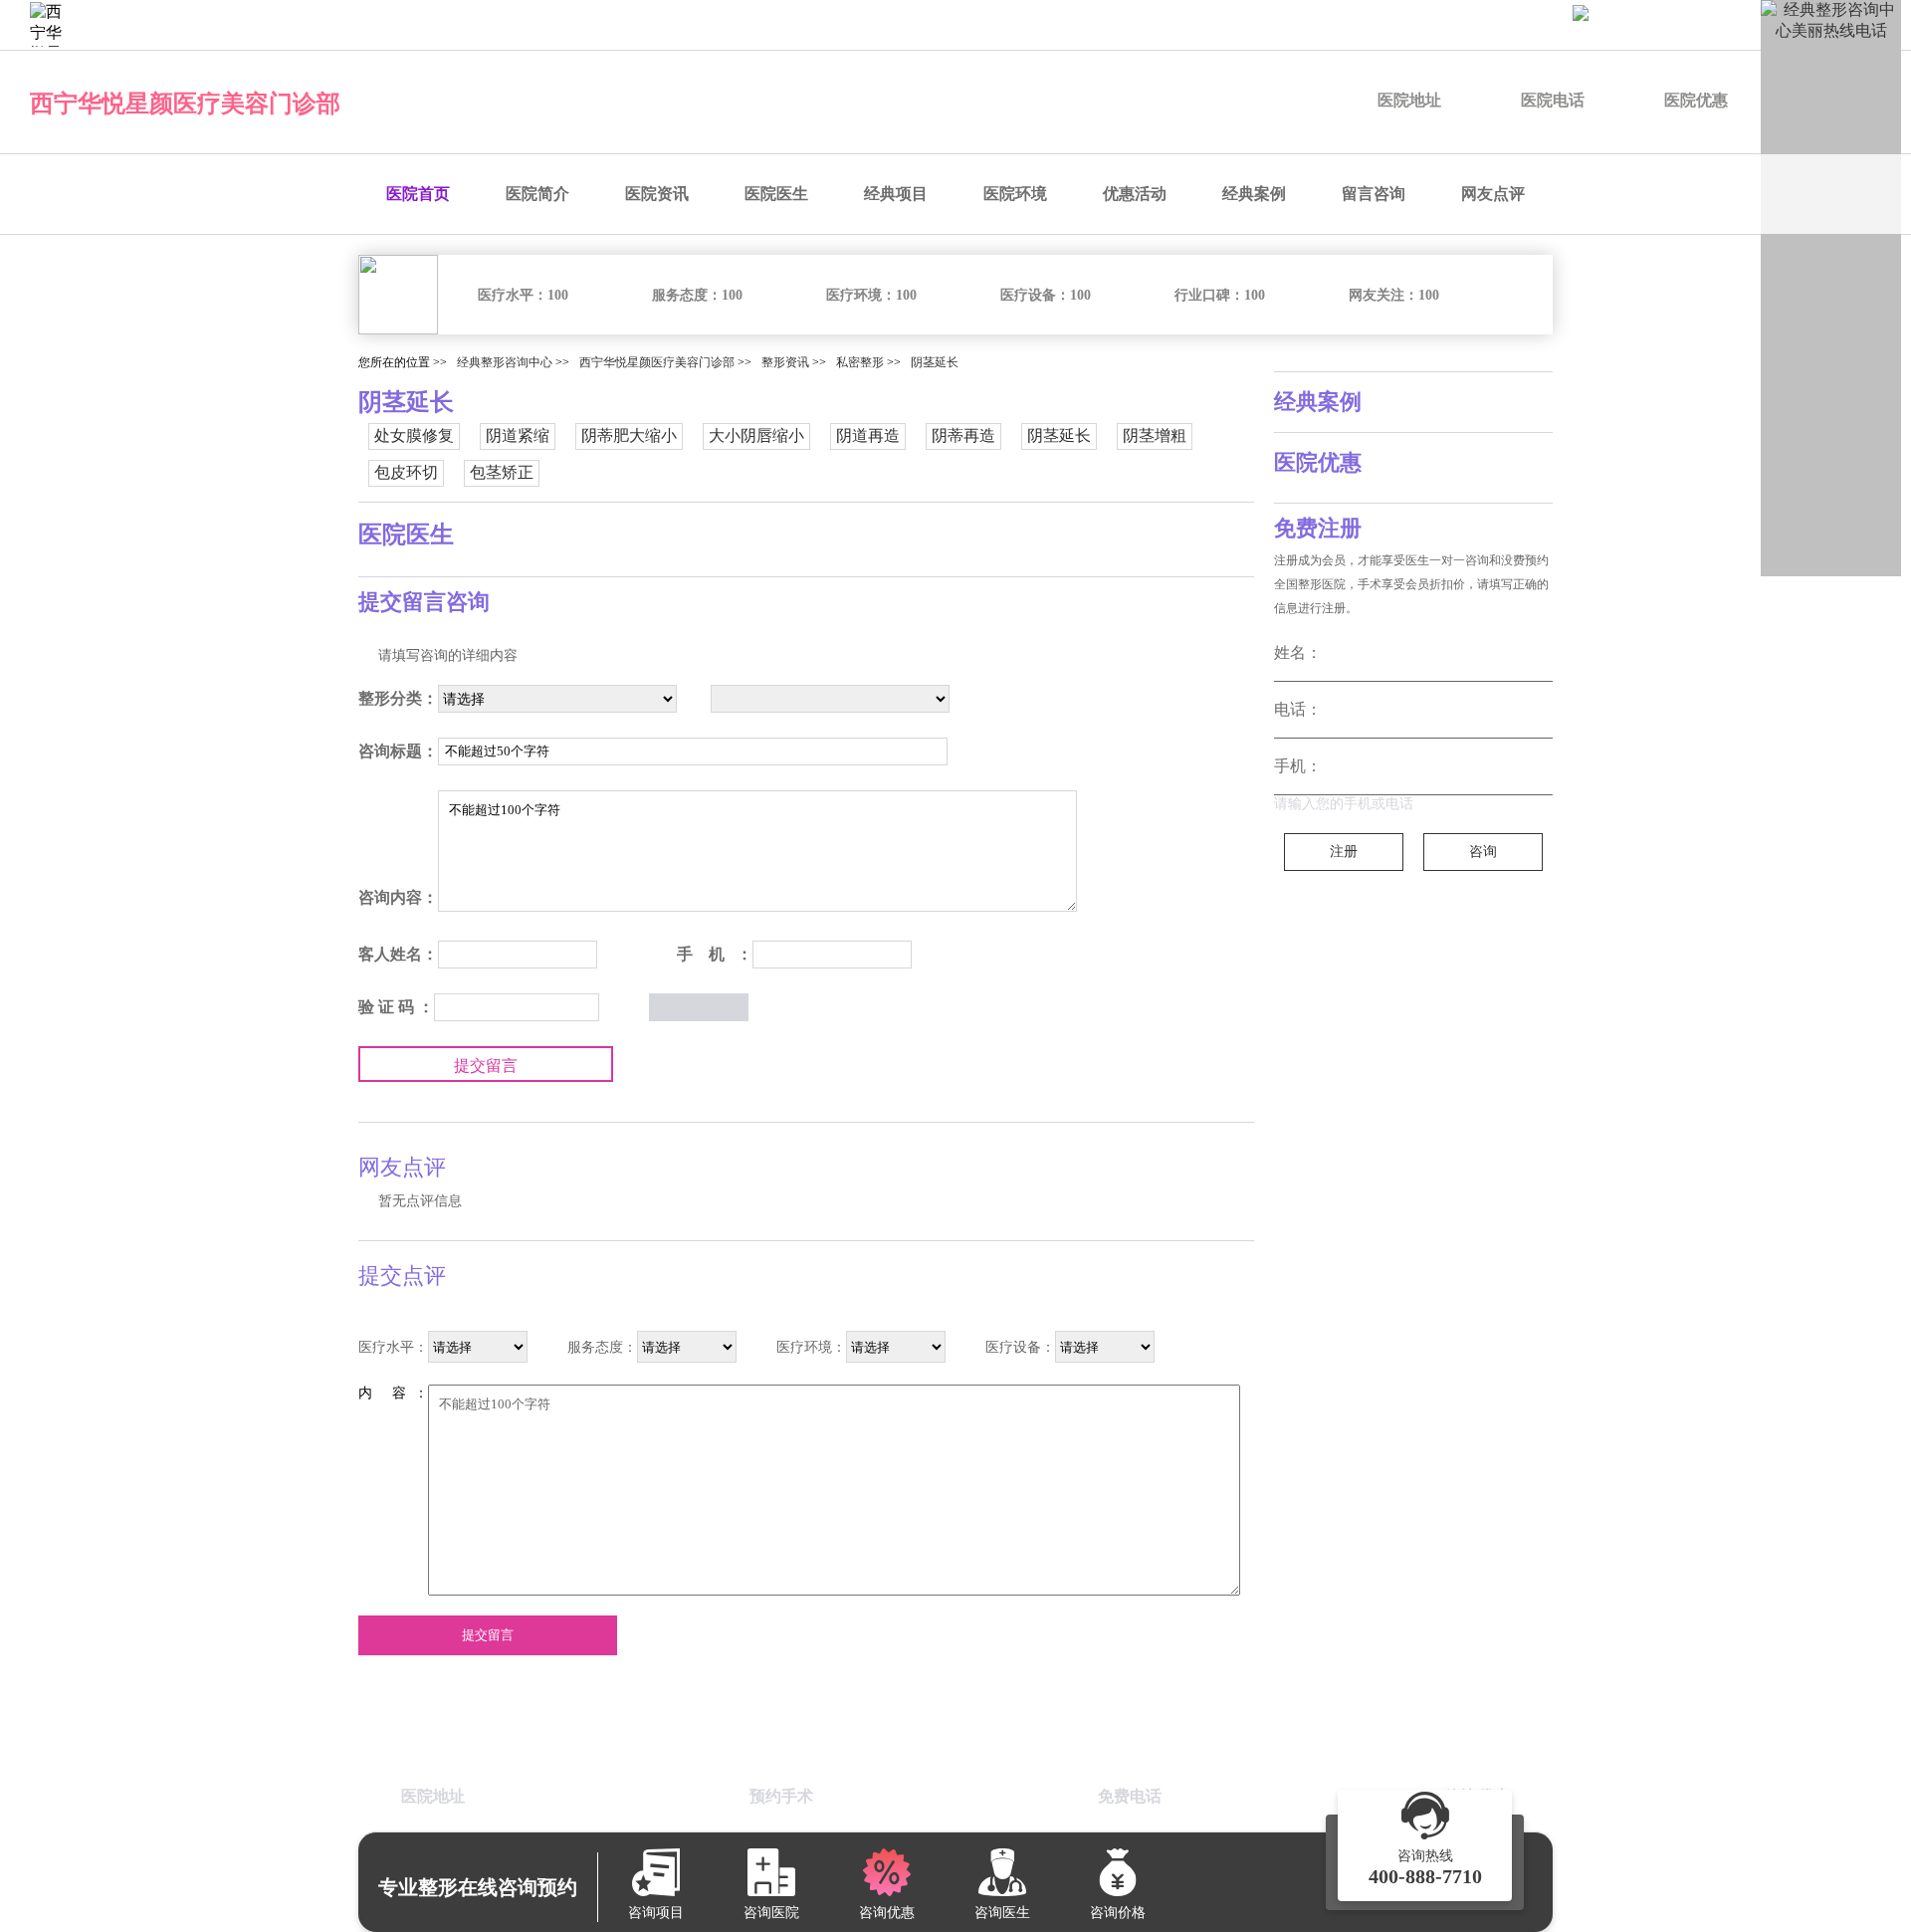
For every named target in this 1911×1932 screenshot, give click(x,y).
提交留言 (486, 1066)
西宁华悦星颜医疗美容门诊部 (185, 104)
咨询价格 (1397, 24)
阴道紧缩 (518, 435)
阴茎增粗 (1155, 435)
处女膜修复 (414, 435)
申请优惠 (1501, 24)
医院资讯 (657, 194)
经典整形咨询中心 (505, 362)
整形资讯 (785, 362)
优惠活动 (1135, 194)
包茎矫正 (502, 472)
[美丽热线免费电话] (1732, 25)
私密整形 (860, 362)
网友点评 (1493, 194)
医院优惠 (1696, 100)
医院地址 (1409, 100)
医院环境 (1015, 194)
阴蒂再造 (963, 435)
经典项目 (896, 194)
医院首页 (418, 194)
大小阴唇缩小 (756, 435)
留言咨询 (1374, 194)
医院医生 (776, 194)
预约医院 (1087, 24)
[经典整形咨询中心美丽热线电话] (1831, 288)
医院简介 (537, 194)
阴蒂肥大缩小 (629, 435)
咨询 (1483, 852)
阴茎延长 (935, 362)
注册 (1344, 852)
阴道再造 (868, 435)
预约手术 (1294, 24)
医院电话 (1553, 100)
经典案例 (1254, 194)
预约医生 (1190, 24)
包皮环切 (406, 472)
